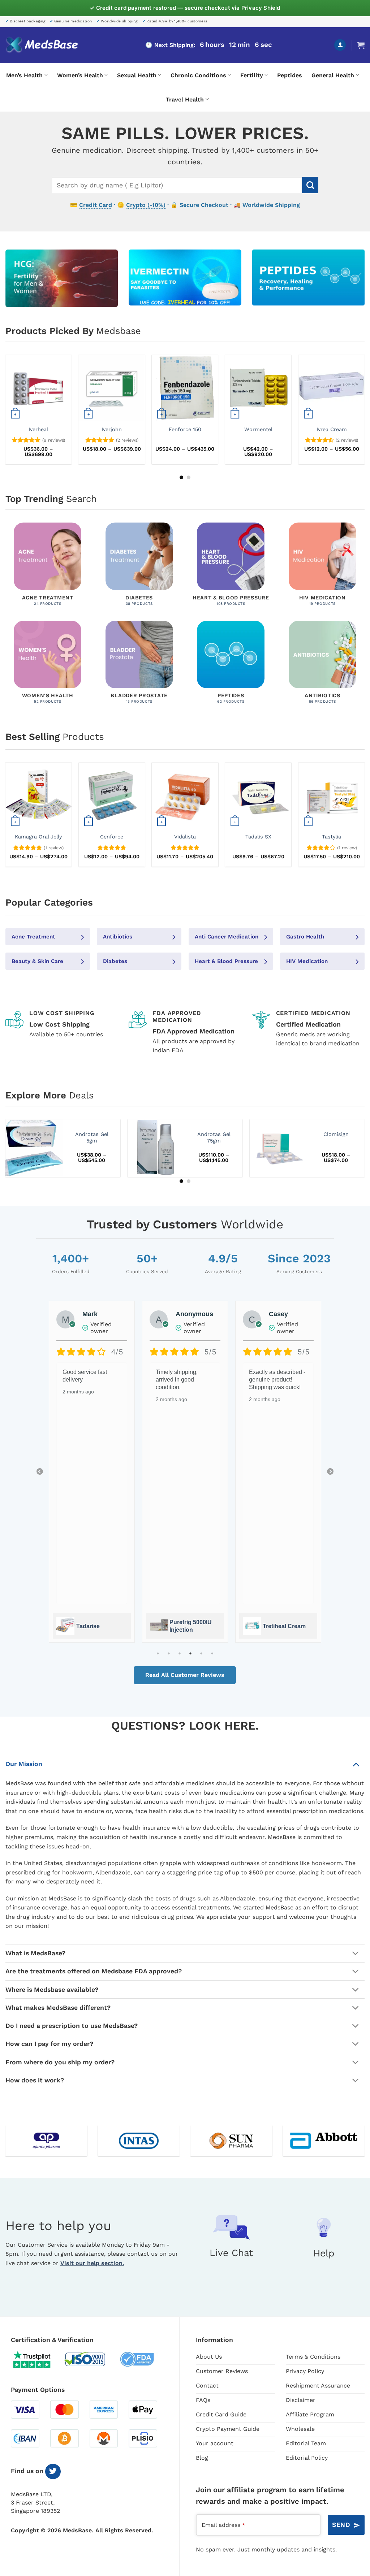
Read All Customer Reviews (185, 1675)
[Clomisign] (278, 1148)
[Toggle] (356, 1764)
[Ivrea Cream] (332, 388)
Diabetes (115, 961)
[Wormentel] (258, 388)
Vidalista (185, 837)
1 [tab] (158, 1653)
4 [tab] (190, 1653)
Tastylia (332, 837)
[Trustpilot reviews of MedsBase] (37, 2359)
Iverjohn (112, 429)
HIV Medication (307, 961)
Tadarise (88, 1626)
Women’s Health (80, 75)
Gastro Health (305, 937)
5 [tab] (201, 1653)
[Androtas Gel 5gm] (34, 1148)
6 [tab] (212, 1653)
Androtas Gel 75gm (214, 1138)
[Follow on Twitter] (53, 2471)
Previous (40, 1472)
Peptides (290, 75)
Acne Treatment (33, 937)
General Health (333, 75)
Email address (223, 2525)
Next (330, 1472)
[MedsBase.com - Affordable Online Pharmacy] (42, 45)
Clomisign (336, 1134)
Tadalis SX (258, 837)
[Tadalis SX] (258, 796)
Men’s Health (24, 75)
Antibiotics (118, 937)
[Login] (340, 45)
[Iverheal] (38, 388)
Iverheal (38, 429)
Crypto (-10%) (146, 205)
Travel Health (185, 99)
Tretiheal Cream (284, 1626)
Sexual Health (137, 75)
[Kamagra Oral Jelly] (38, 796)
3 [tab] (180, 1653)
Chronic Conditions (198, 75)
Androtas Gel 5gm (92, 1138)
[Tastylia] (332, 796)
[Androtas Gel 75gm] (156, 1148)
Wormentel (258, 429)
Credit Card (96, 205)
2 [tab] (169, 1653)
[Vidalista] (185, 796)
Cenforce (112, 837)
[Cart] (361, 45)
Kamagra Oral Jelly (38, 837)
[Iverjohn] (112, 388)
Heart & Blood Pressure (226, 961)
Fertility (252, 75)
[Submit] (310, 185)
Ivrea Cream (332, 429)
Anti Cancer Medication (227, 937)
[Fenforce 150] (185, 388)
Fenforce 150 (185, 429)
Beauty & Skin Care (37, 961)
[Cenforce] (112, 796)
